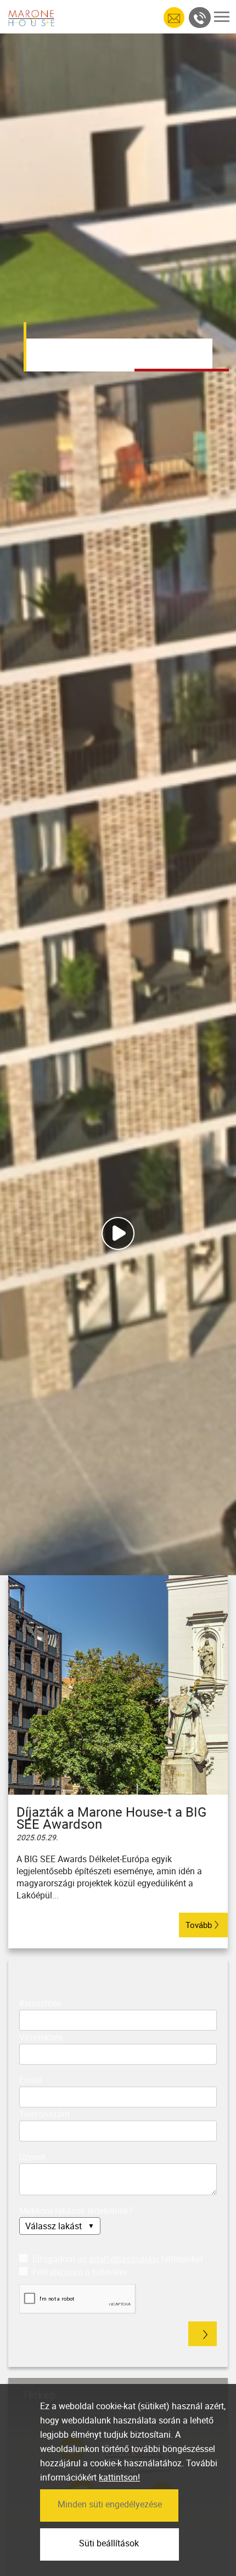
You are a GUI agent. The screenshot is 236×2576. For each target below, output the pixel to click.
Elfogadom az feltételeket (117, 2259)
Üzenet (32, 2157)
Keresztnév (40, 2003)
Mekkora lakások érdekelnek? (76, 2211)
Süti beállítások (109, 2543)
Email (30, 2080)
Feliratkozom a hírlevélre (78, 2272)
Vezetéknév (41, 2037)
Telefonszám (44, 2114)
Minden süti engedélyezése (110, 2504)
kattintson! (119, 2477)
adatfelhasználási (125, 2259)
